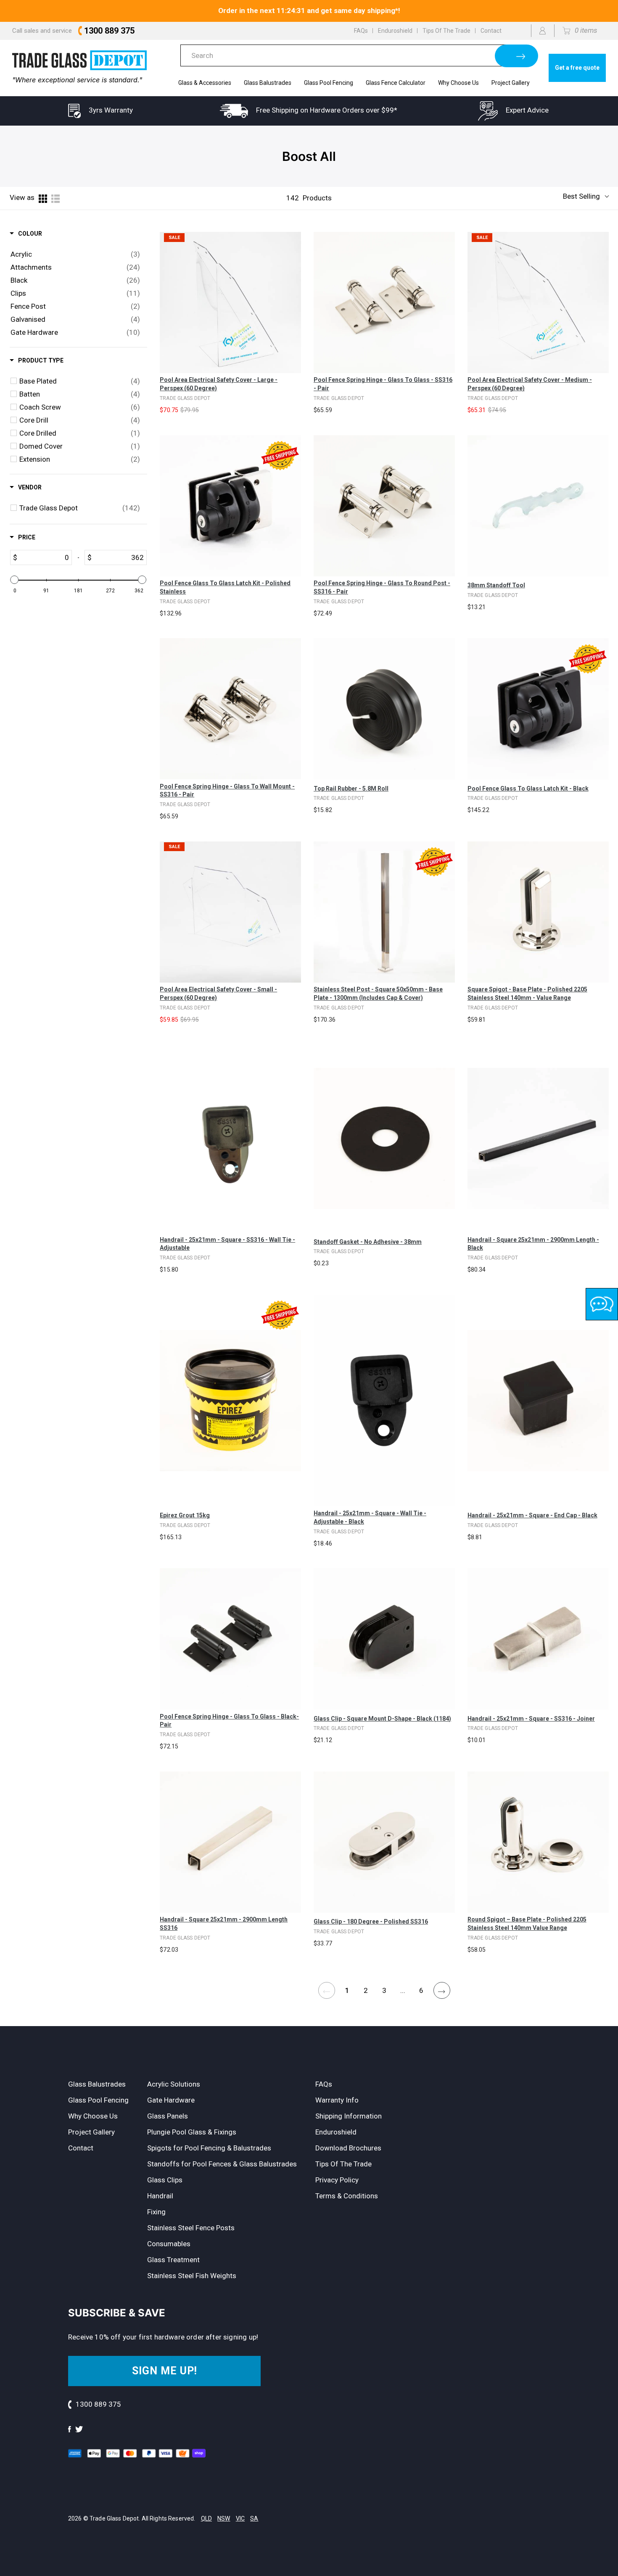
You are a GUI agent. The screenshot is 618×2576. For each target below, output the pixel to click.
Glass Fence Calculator (396, 83)
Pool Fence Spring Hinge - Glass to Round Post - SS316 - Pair (382, 587)
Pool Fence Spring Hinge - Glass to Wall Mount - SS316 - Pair (227, 791)
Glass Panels (168, 2116)
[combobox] (347, 55)
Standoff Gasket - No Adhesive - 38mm (368, 1242)
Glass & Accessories (205, 83)
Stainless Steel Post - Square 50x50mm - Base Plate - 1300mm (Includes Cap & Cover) (378, 994)
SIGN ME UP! (165, 2371)
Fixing (156, 2212)
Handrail (160, 2196)
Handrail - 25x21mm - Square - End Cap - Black (532, 1515)
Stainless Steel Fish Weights (192, 2276)
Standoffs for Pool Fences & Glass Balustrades (222, 2164)
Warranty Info (337, 2100)
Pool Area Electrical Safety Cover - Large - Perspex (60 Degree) (219, 384)
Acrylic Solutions (174, 2084)
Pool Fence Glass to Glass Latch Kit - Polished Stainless (225, 587)
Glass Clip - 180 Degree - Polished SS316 (371, 1921)
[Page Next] (442, 1991)
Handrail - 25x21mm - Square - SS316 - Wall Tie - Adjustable (227, 1244)
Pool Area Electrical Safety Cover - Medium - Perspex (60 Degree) (530, 384)
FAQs (361, 31)
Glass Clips (165, 2180)
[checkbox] (75, 254)
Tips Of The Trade (446, 31)
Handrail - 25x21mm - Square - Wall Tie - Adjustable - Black (370, 1517)
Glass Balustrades (268, 83)
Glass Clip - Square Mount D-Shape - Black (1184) (382, 1719)
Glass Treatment (173, 2260)
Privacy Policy (337, 2180)
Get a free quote (577, 68)
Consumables (169, 2244)
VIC (240, 2518)
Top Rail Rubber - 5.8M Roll (351, 789)
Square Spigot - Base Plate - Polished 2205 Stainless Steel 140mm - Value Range (527, 994)
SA (254, 2518)
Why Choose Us (458, 83)
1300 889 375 (98, 2404)
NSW (224, 2518)
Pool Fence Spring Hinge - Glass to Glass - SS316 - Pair (383, 384)
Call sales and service (73, 31)
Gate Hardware (171, 2100)
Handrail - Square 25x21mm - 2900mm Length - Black (533, 1244)
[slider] (15, 580)
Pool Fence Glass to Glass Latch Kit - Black (528, 789)
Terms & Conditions (347, 2196)
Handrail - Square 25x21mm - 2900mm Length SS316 (224, 1924)
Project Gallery (511, 83)
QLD (206, 2518)
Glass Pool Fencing (329, 83)
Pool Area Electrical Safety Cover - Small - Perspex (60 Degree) (218, 994)
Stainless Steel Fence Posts (191, 2228)
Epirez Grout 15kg (185, 1515)
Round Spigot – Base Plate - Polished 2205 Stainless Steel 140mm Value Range (527, 1924)
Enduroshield (395, 31)
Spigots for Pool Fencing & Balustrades (209, 2148)
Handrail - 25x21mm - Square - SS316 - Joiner (531, 1719)
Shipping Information (349, 2116)
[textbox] (45, 557)
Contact (491, 31)
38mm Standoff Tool (496, 585)
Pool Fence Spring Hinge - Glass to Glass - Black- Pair (229, 1721)
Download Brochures (348, 2148)
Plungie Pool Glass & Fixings (192, 2132)
